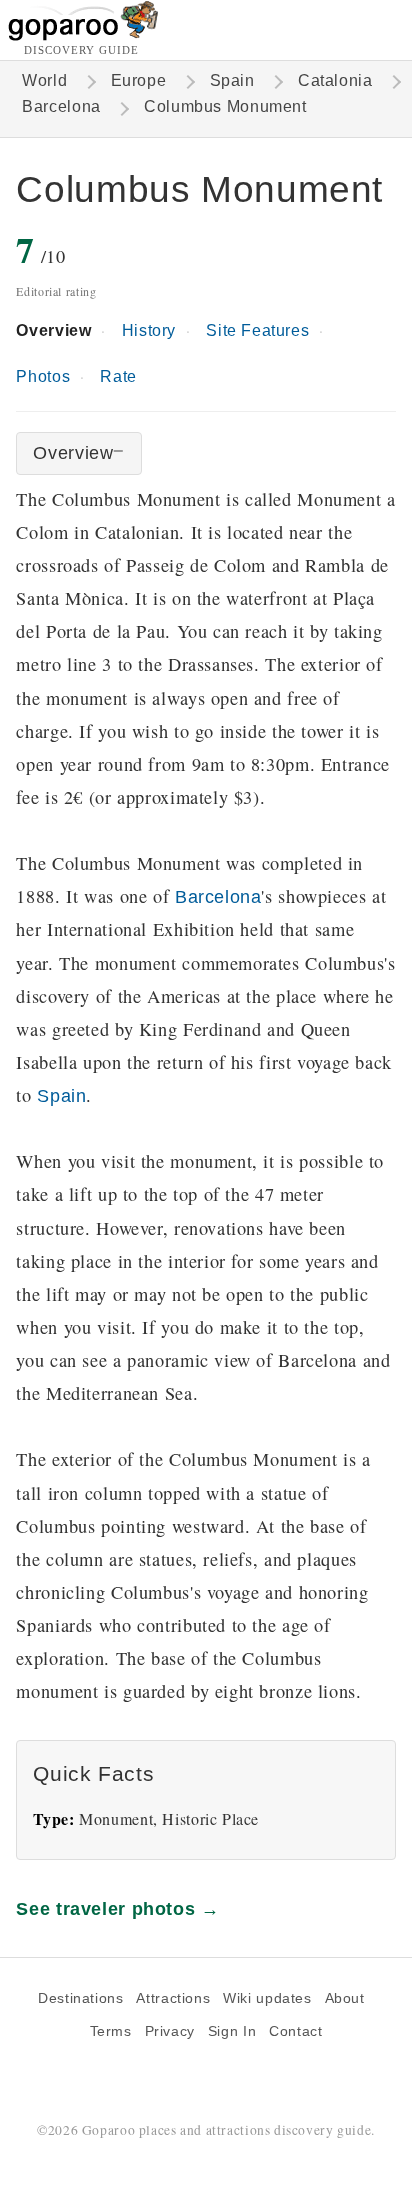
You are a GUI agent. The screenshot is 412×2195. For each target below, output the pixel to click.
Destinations (80, 1998)
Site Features (257, 330)
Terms (111, 2031)
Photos (43, 376)
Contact (295, 2031)
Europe (139, 80)
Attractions (173, 1998)
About (345, 1998)
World (44, 80)
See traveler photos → (117, 1908)
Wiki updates (267, 1998)
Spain (232, 80)
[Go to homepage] (83, 35)
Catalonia (335, 80)
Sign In (232, 2031)
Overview (53, 330)
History (149, 330)
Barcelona (61, 106)
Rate (118, 376)
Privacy (170, 2031)
